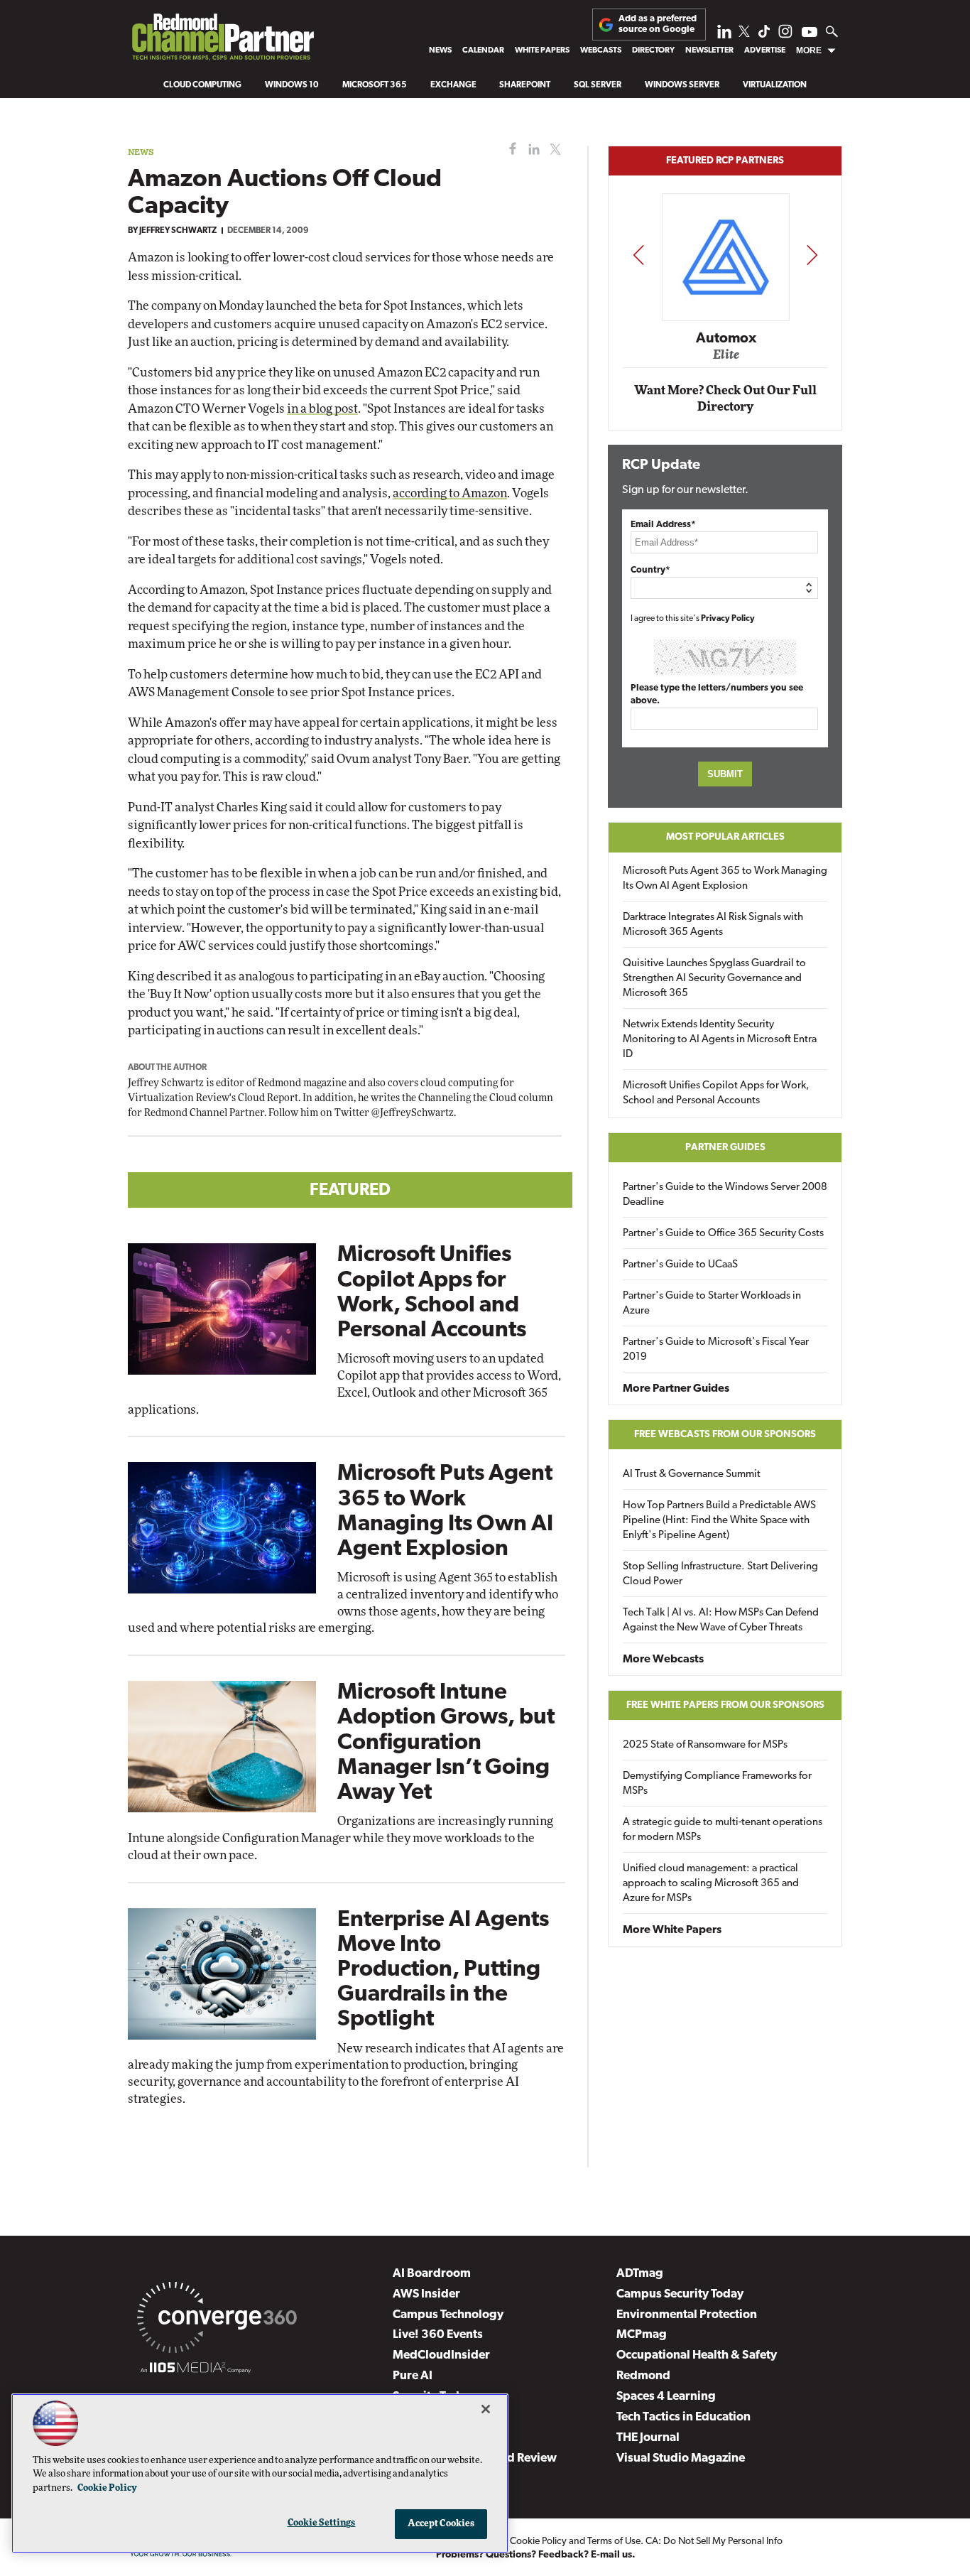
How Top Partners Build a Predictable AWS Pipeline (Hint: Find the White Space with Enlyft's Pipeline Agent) (719, 1521)
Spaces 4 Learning (666, 2397)
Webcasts (601, 50)
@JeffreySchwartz (413, 1113)
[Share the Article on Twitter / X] (554, 150)
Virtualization (775, 85)
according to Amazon (450, 493)
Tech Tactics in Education (683, 2417)
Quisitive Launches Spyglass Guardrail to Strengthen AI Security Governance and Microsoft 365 (714, 979)
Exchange (453, 85)
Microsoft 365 (375, 85)
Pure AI (413, 2376)
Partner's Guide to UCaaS (680, 1265)
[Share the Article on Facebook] (509, 150)
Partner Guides (725, 1148)
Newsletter (709, 50)
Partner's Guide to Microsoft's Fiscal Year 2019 (716, 1350)
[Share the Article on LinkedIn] (532, 150)
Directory (653, 50)
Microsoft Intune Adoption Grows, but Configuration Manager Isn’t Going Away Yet (446, 1743)
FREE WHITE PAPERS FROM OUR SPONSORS (725, 1705)
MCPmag (642, 2335)
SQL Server (598, 85)
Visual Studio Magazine (681, 2458)
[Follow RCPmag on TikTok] (764, 35)
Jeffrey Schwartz (178, 231)
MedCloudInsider (441, 2355)
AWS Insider (426, 2294)
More (809, 50)
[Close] (486, 2409)
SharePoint (525, 85)
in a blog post (322, 409)
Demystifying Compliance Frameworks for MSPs (717, 1784)
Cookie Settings (322, 2523)
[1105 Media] (196, 2370)
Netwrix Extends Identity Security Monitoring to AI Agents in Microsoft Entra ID (720, 1040)
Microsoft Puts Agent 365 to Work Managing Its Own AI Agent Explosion (725, 879)
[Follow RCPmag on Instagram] (785, 35)
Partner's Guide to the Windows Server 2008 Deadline (725, 1195)
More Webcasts (663, 1660)
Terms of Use (614, 2542)
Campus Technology (448, 2315)
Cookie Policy (538, 2542)
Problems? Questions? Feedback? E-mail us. (536, 2555)
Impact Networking (726, 318)
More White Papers (672, 1930)
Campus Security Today (680, 2294)
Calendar (483, 50)
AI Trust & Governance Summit (692, 1474)
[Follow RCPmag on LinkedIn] (724, 35)
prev (638, 255)
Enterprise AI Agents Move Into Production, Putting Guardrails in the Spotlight (443, 1970)
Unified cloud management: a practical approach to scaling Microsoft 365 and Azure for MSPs (711, 1884)
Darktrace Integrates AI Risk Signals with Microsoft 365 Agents (713, 925)
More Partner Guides (676, 1389)
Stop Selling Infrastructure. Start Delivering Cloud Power (720, 1574)
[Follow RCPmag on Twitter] (744, 34)
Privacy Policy (728, 619)
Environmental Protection (687, 2315)
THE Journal (648, 2438)
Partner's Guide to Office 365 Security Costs (723, 1234)
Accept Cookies (441, 2524)
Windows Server (682, 85)
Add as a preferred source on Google (658, 24)
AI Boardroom (432, 2274)
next (812, 255)
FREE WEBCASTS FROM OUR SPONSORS (725, 1435)
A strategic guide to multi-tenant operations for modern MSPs (723, 1830)
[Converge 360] (217, 2320)
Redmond (643, 2376)
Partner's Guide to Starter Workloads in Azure (712, 1304)
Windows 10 (292, 85)
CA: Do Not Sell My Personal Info (714, 2542)
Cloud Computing (202, 85)
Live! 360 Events (438, 2335)
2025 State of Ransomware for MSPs (705, 1745)
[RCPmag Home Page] (222, 40)
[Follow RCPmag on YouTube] (810, 34)
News (440, 50)
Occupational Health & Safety (697, 2355)
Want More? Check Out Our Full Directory (725, 399)
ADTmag (640, 2274)
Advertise (765, 50)
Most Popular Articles (725, 837)
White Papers (542, 50)
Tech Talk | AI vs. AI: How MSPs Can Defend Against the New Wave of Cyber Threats (721, 1620)
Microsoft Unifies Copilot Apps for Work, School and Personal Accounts (716, 1093)
